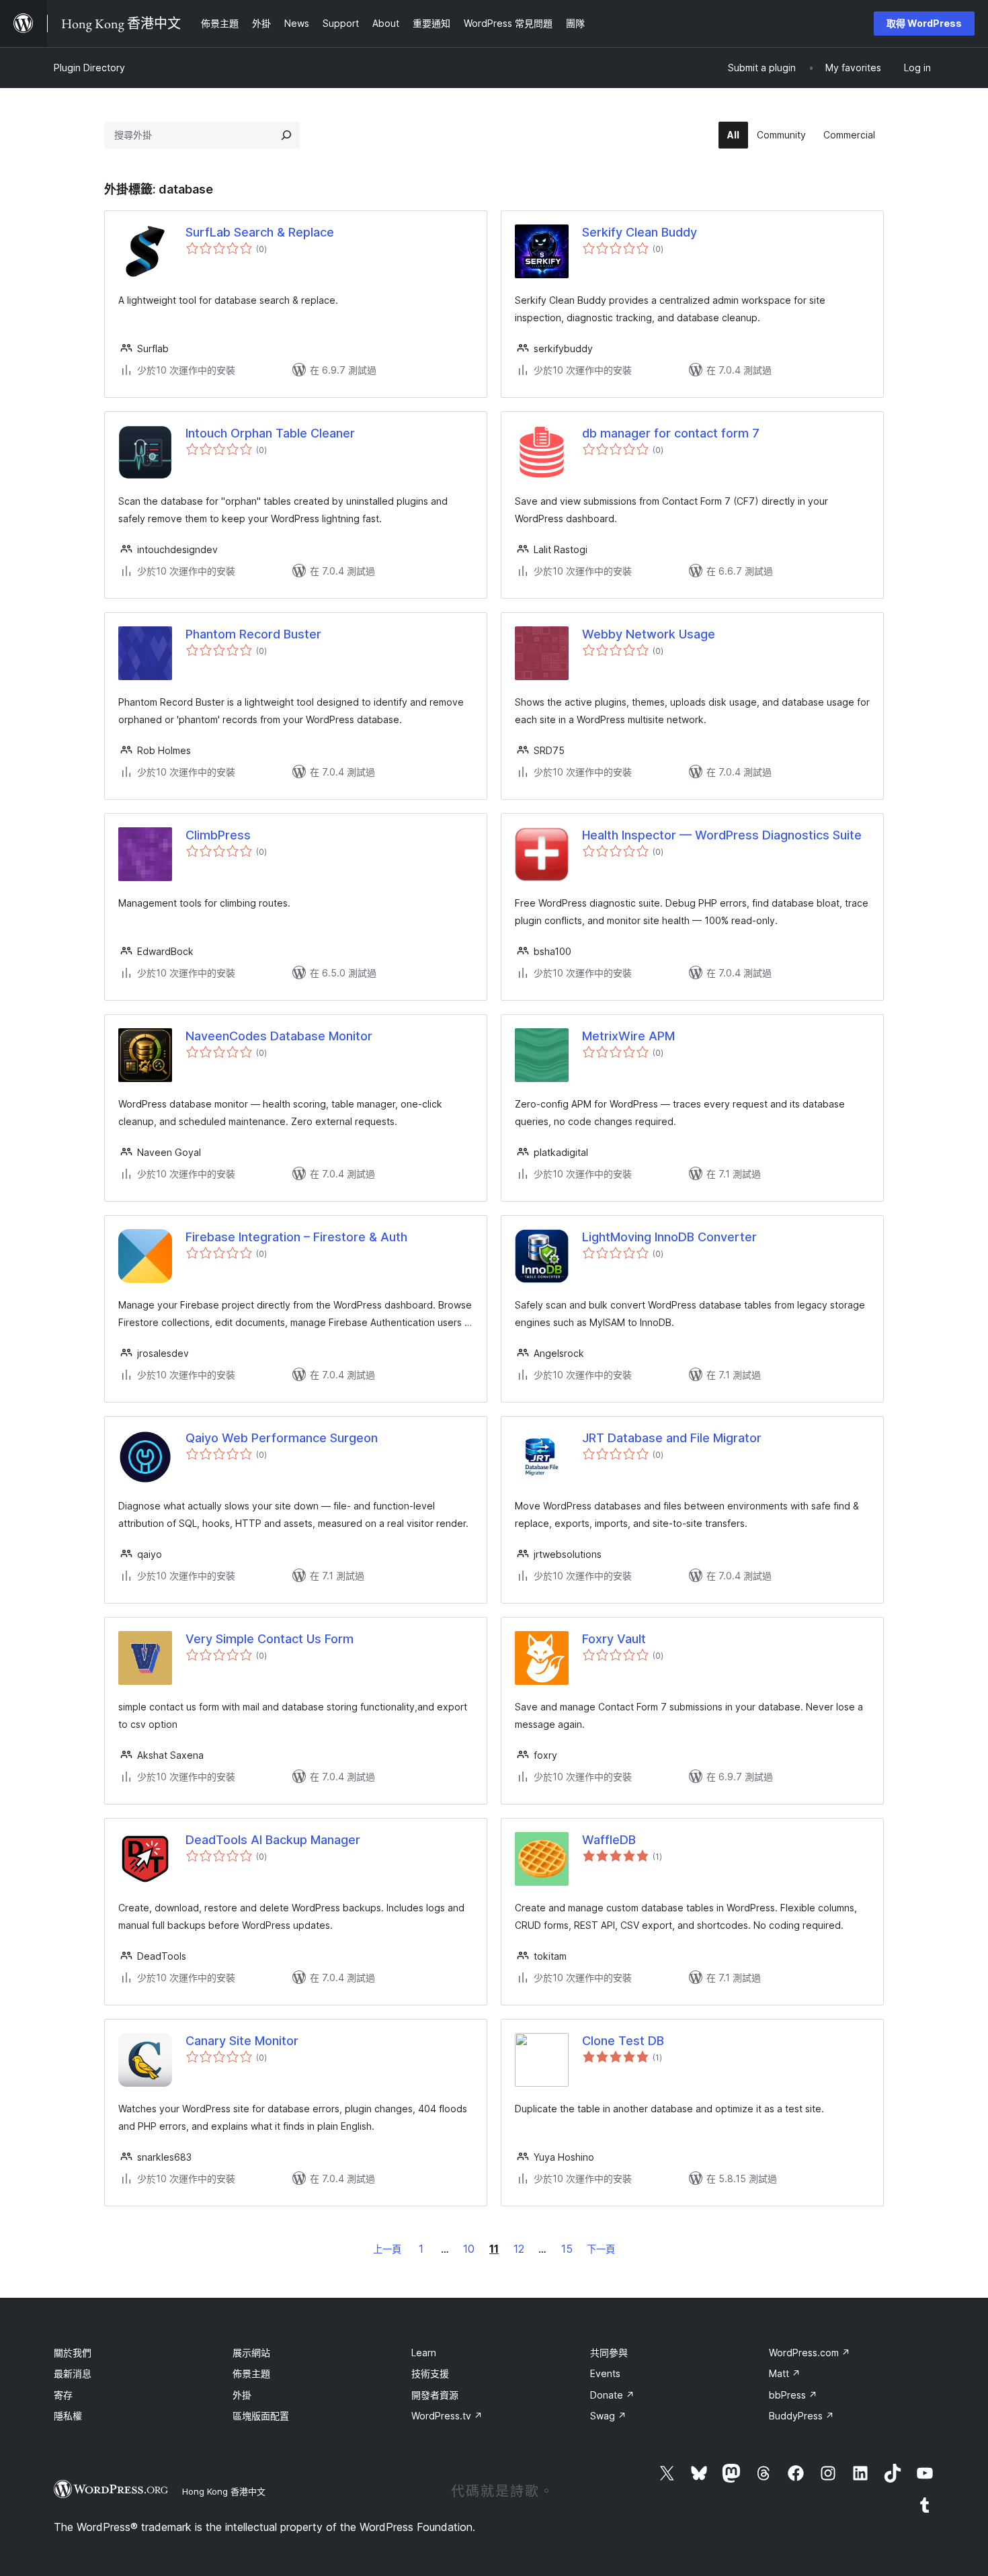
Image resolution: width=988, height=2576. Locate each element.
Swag (608, 2416)
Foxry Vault (614, 1639)
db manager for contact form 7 (671, 433)
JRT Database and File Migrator (672, 1438)
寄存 (63, 2395)
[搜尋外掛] (286, 135)
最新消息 (73, 2373)
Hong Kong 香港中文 (224, 2491)
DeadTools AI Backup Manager (273, 1840)
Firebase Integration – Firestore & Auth (296, 1237)
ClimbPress (218, 835)
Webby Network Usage (649, 634)
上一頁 (387, 2249)
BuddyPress (801, 2416)
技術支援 (430, 2373)
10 (469, 2249)
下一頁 (601, 2249)
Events (605, 2373)
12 (519, 2249)
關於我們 (73, 2353)
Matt (785, 2373)
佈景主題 (251, 2373)
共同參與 (609, 2353)
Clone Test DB (623, 2041)
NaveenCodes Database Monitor (279, 1036)
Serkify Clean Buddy (640, 232)
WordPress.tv (447, 2416)
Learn (424, 2353)
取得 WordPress (924, 23)
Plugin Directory (89, 68)
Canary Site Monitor (242, 2041)
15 (567, 2249)
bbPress (793, 2395)
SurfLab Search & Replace (260, 232)
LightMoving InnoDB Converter (669, 1237)
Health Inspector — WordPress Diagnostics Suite (722, 835)
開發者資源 (435, 2395)
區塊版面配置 (261, 2416)
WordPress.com (810, 2353)
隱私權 (68, 2416)
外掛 (242, 2395)
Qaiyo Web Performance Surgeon (282, 1438)
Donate (612, 2395)
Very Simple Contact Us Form (270, 1639)
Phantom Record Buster (253, 634)
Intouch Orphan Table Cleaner (270, 433)
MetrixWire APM (628, 1036)
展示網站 (251, 2353)
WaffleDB (609, 1840)
